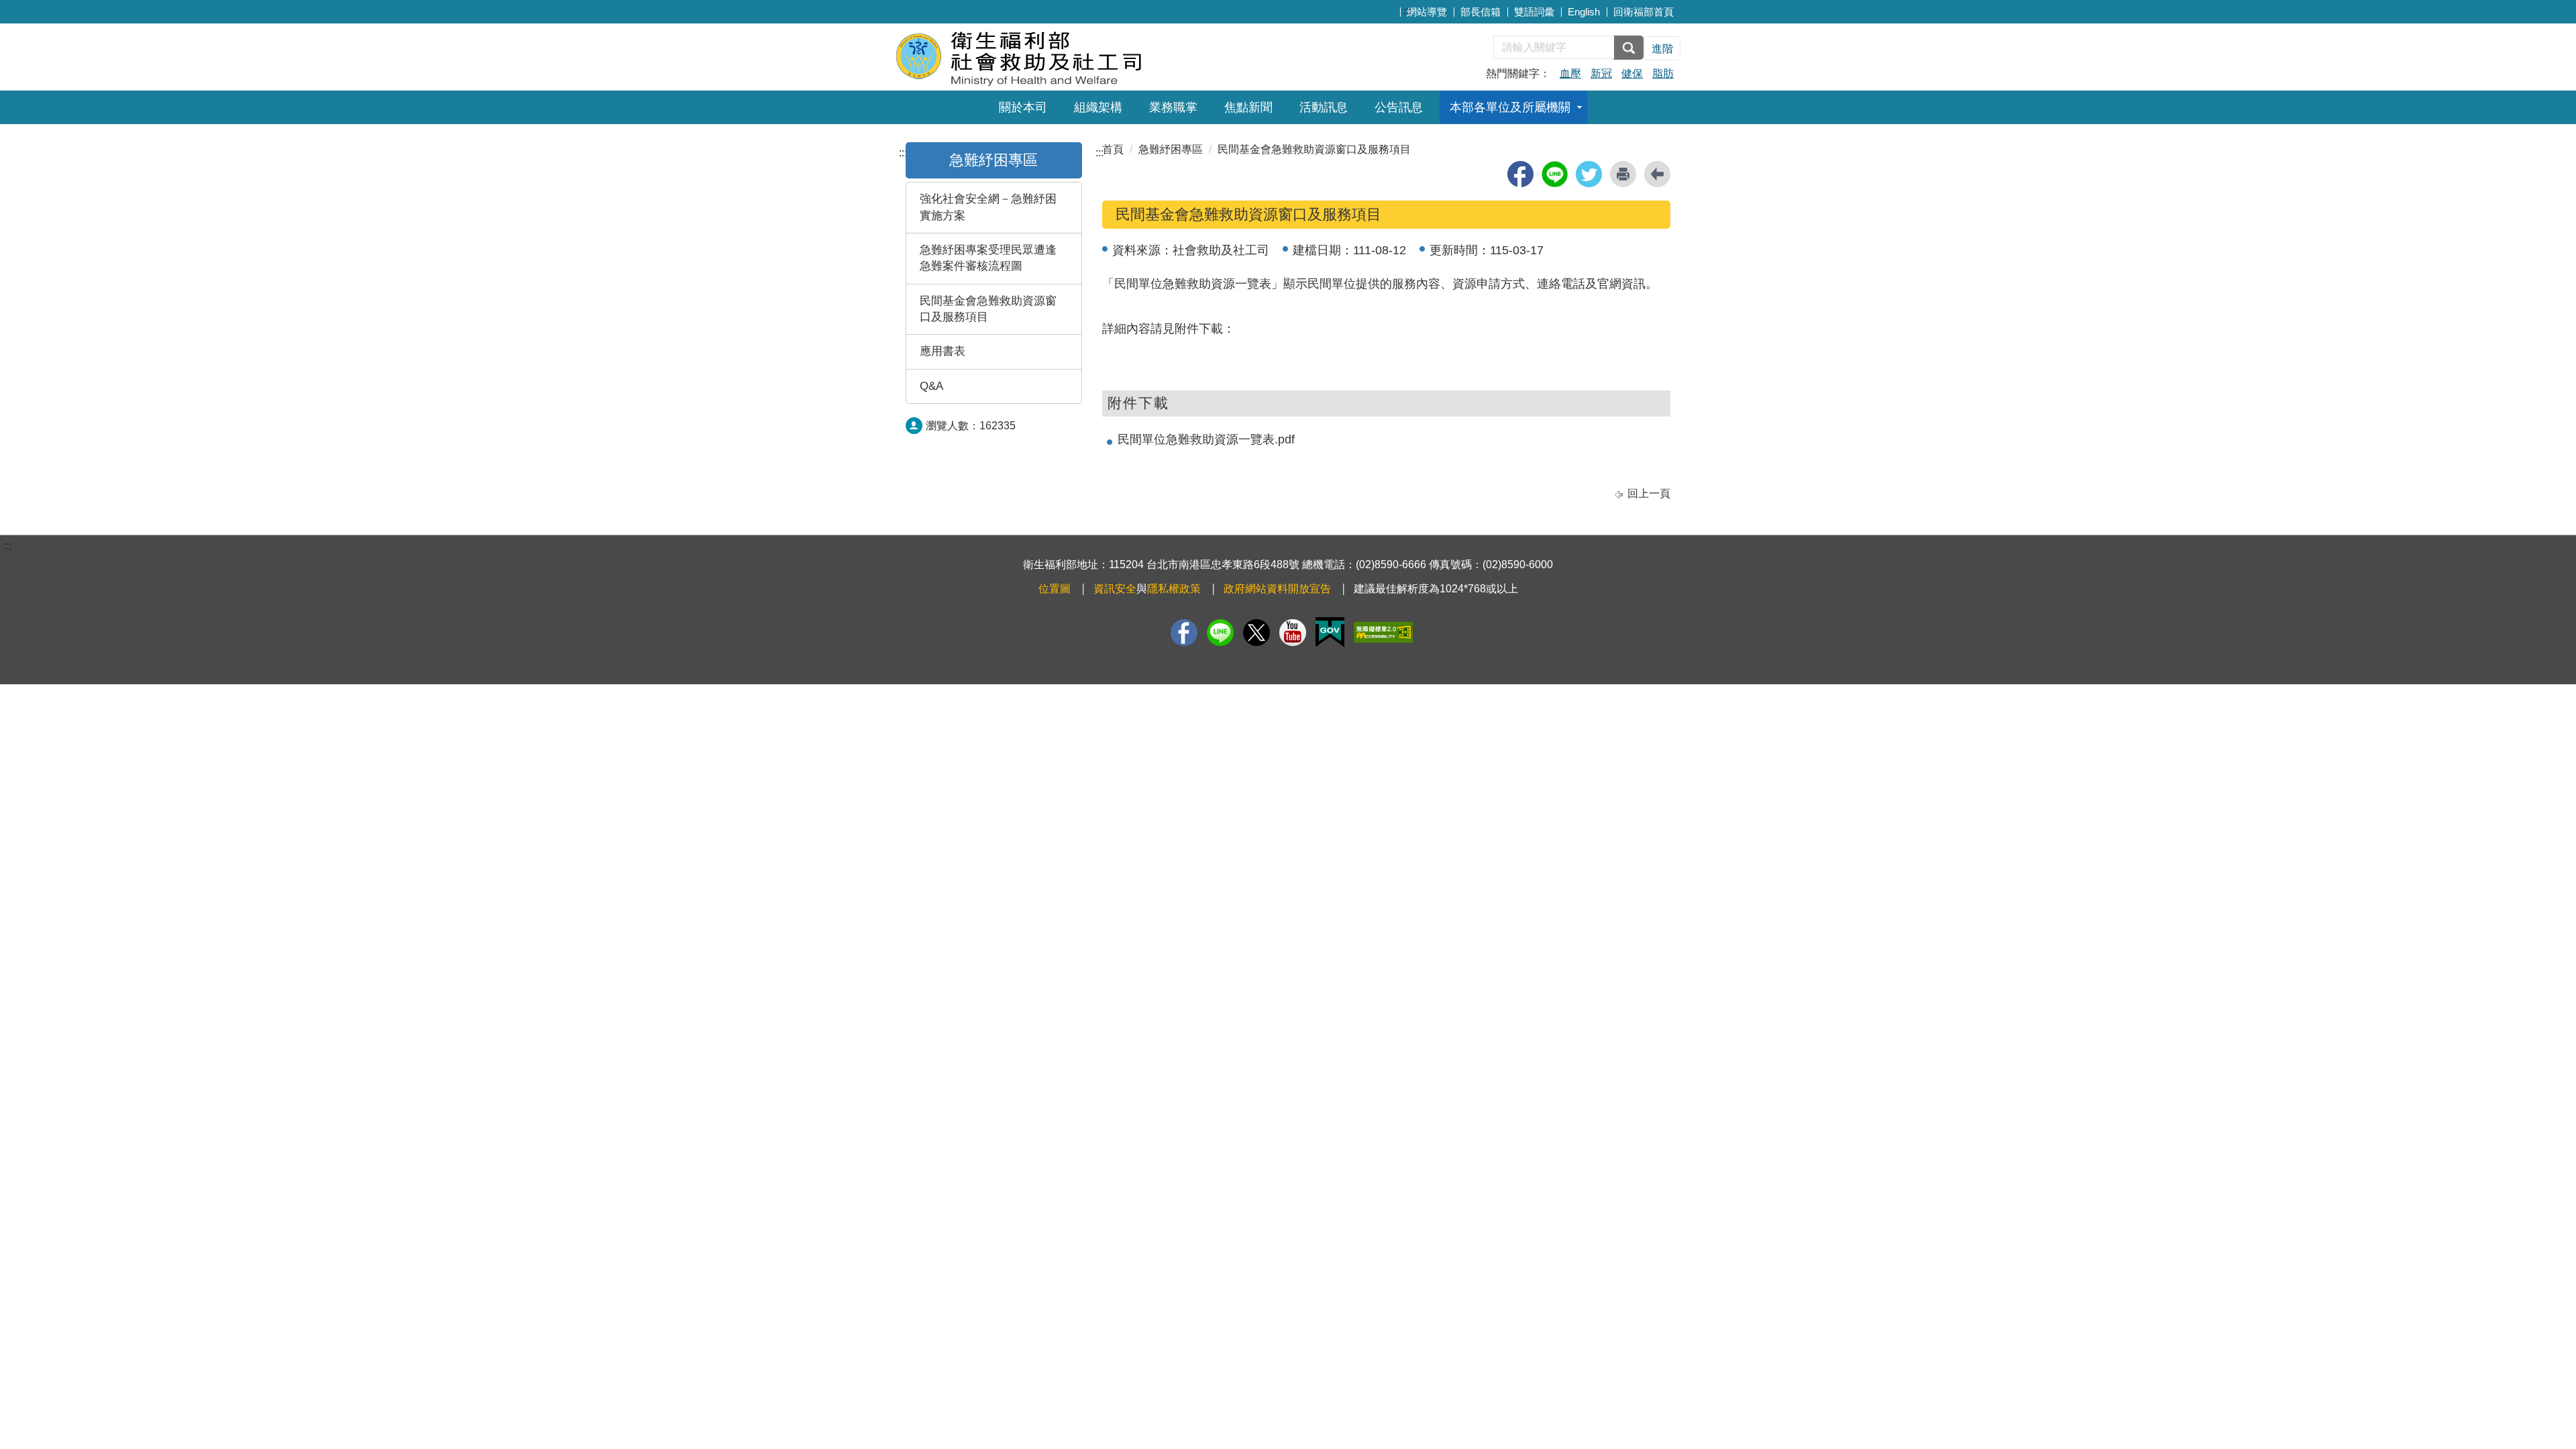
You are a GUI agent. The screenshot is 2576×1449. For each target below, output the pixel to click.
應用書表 (943, 351)
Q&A (931, 386)
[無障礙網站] (1383, 632)
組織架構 (1098, 107)
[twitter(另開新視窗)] (1589, 174)
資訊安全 (1115, 589)
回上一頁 (1649, 493)
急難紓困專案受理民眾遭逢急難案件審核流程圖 (988, 258)
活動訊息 (1324, 107)
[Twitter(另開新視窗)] (1256, 633)
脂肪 (1663, 73)
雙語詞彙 (1534, 12)
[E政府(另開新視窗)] (1330, 632)
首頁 (1113, 149)
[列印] (1623, 174)
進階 (1662, 49)
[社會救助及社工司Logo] (1058, 55)
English (1584, 12)
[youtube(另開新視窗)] (1293, 633)
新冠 (1601, 73)
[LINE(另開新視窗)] (1220, 633)
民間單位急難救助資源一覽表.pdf (1206, 439)
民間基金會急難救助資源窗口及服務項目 (988, 309)
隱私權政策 (1174, 589)
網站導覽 (1427, 12)
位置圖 (1055, 589)
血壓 (1570, 73)
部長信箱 (1481, 12)
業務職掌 (1173, 107)
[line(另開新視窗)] (1555, 174)
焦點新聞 (1248, 107)
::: (1407, 10)
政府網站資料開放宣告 (1277, 589)
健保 (1632, 73)
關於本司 (1023, 107)
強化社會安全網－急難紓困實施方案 (988, 207)
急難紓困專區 (994, 160)
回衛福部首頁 (1644, 12)
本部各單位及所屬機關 (1510, 107)
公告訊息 (1399, 107)
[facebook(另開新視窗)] (1520, 174)
